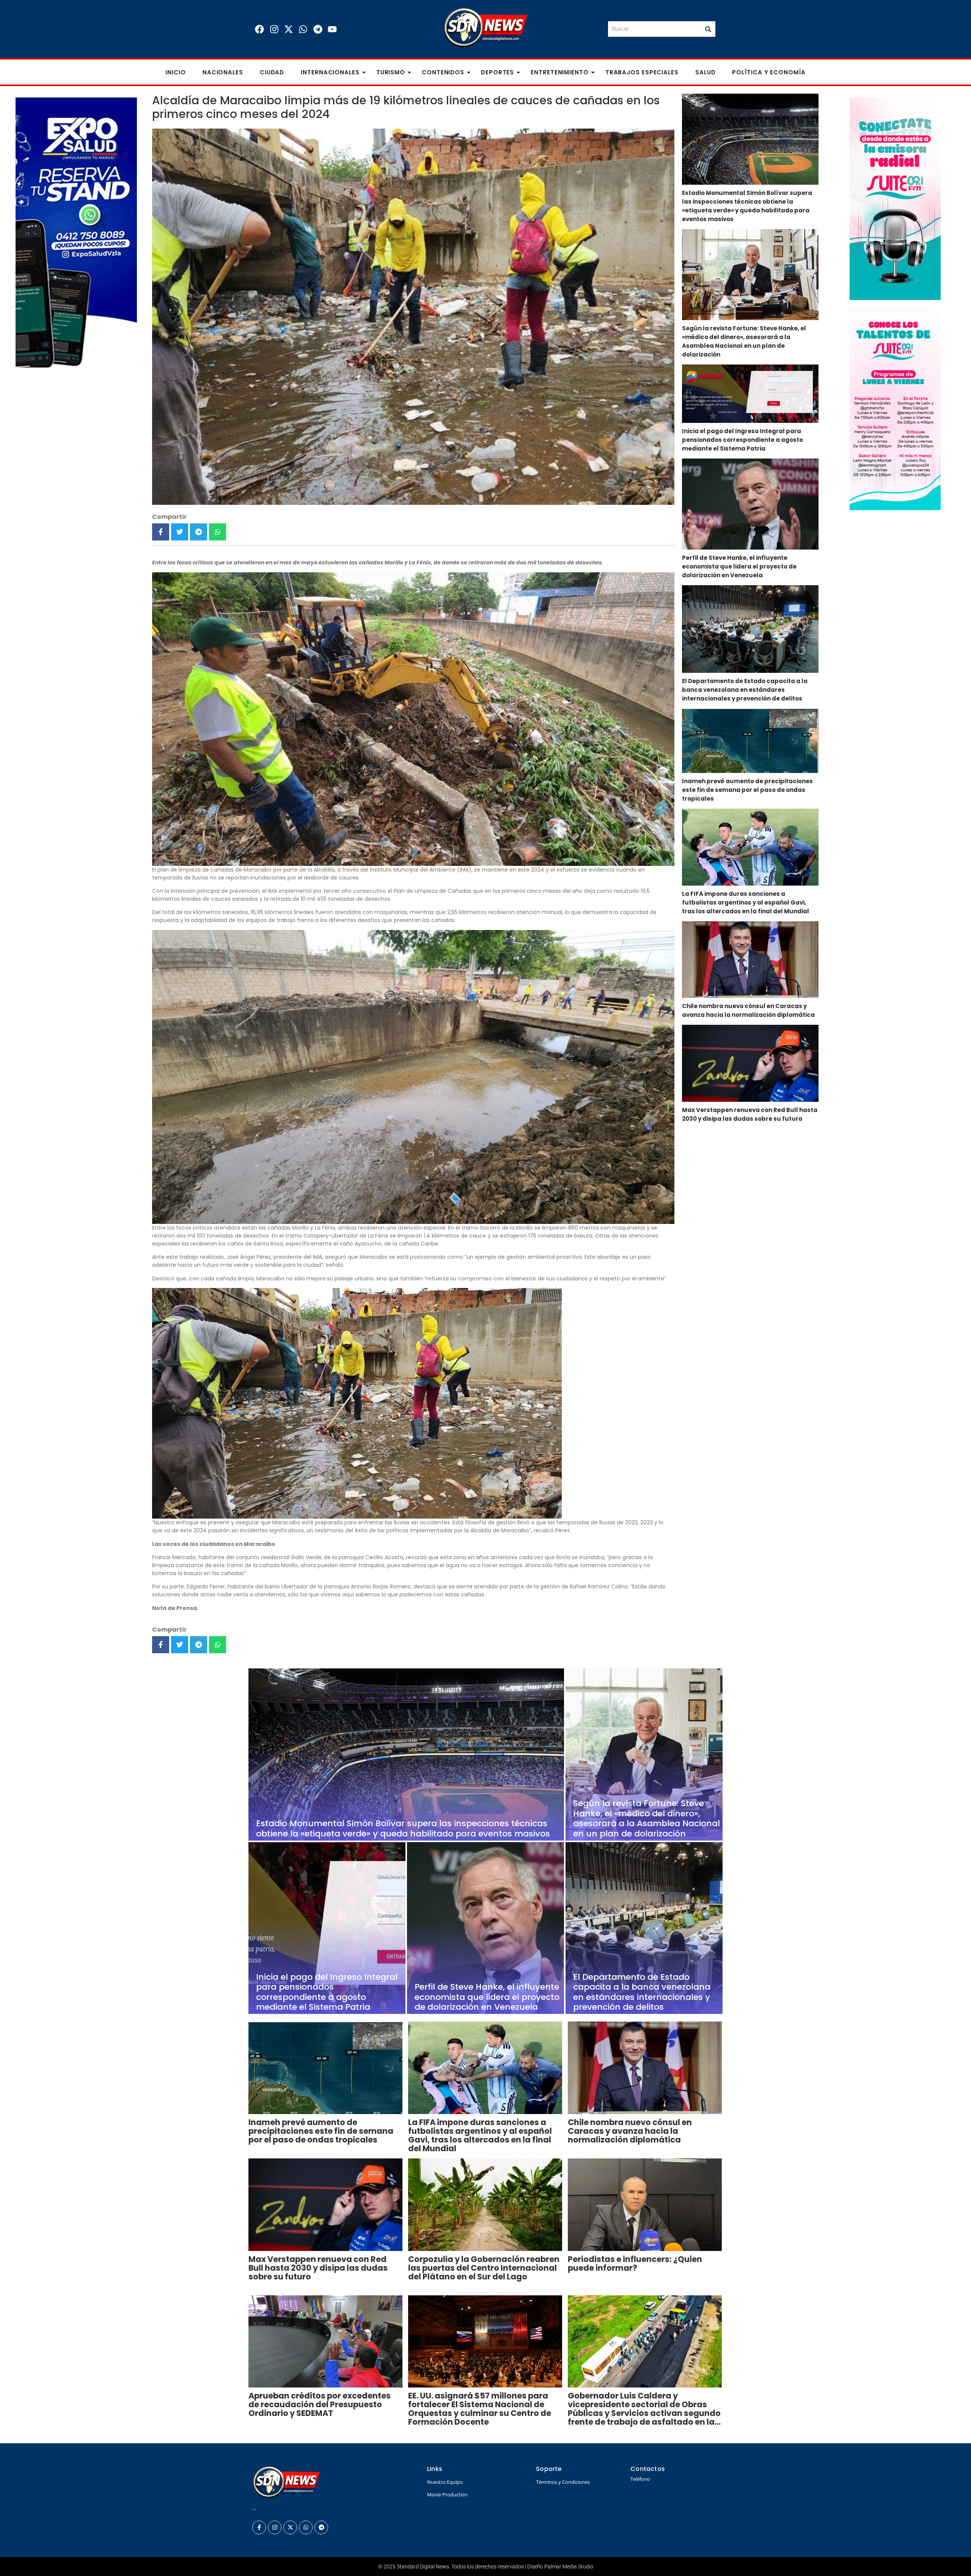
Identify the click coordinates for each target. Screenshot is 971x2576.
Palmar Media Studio (569, 2567)
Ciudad (272, 72)
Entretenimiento (560, 72)
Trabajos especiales (642, 72)
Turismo (391, 72)
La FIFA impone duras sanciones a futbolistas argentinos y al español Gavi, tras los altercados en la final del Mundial (746, 902)
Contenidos (443, 72)
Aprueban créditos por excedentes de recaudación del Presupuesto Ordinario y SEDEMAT (320, 2404)
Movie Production (447, 2494)
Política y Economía (769, 72)
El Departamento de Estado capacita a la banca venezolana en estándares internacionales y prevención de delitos (745, 690)
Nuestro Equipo (445, 2482)
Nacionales (223, 72)
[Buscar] (708, 29)
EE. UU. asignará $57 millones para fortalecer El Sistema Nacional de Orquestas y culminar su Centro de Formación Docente (480, 2409)
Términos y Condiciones (563, 2482)
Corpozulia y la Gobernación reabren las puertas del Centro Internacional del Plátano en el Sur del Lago (484, 2268)
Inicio (175, 72)
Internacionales (330, 72)
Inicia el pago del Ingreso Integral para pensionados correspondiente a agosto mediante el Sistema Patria (742, 440)
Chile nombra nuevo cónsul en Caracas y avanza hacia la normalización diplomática (748, 1010)
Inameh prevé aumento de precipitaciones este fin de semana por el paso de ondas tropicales (747, 790)
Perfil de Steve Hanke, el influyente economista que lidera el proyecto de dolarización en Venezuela (739, 566)
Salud (705, 72)
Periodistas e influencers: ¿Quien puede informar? (635, 2263)
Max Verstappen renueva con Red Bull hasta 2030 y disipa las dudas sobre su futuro (750, 1114)
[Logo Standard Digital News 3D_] (486, 28)
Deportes (497, 72)
